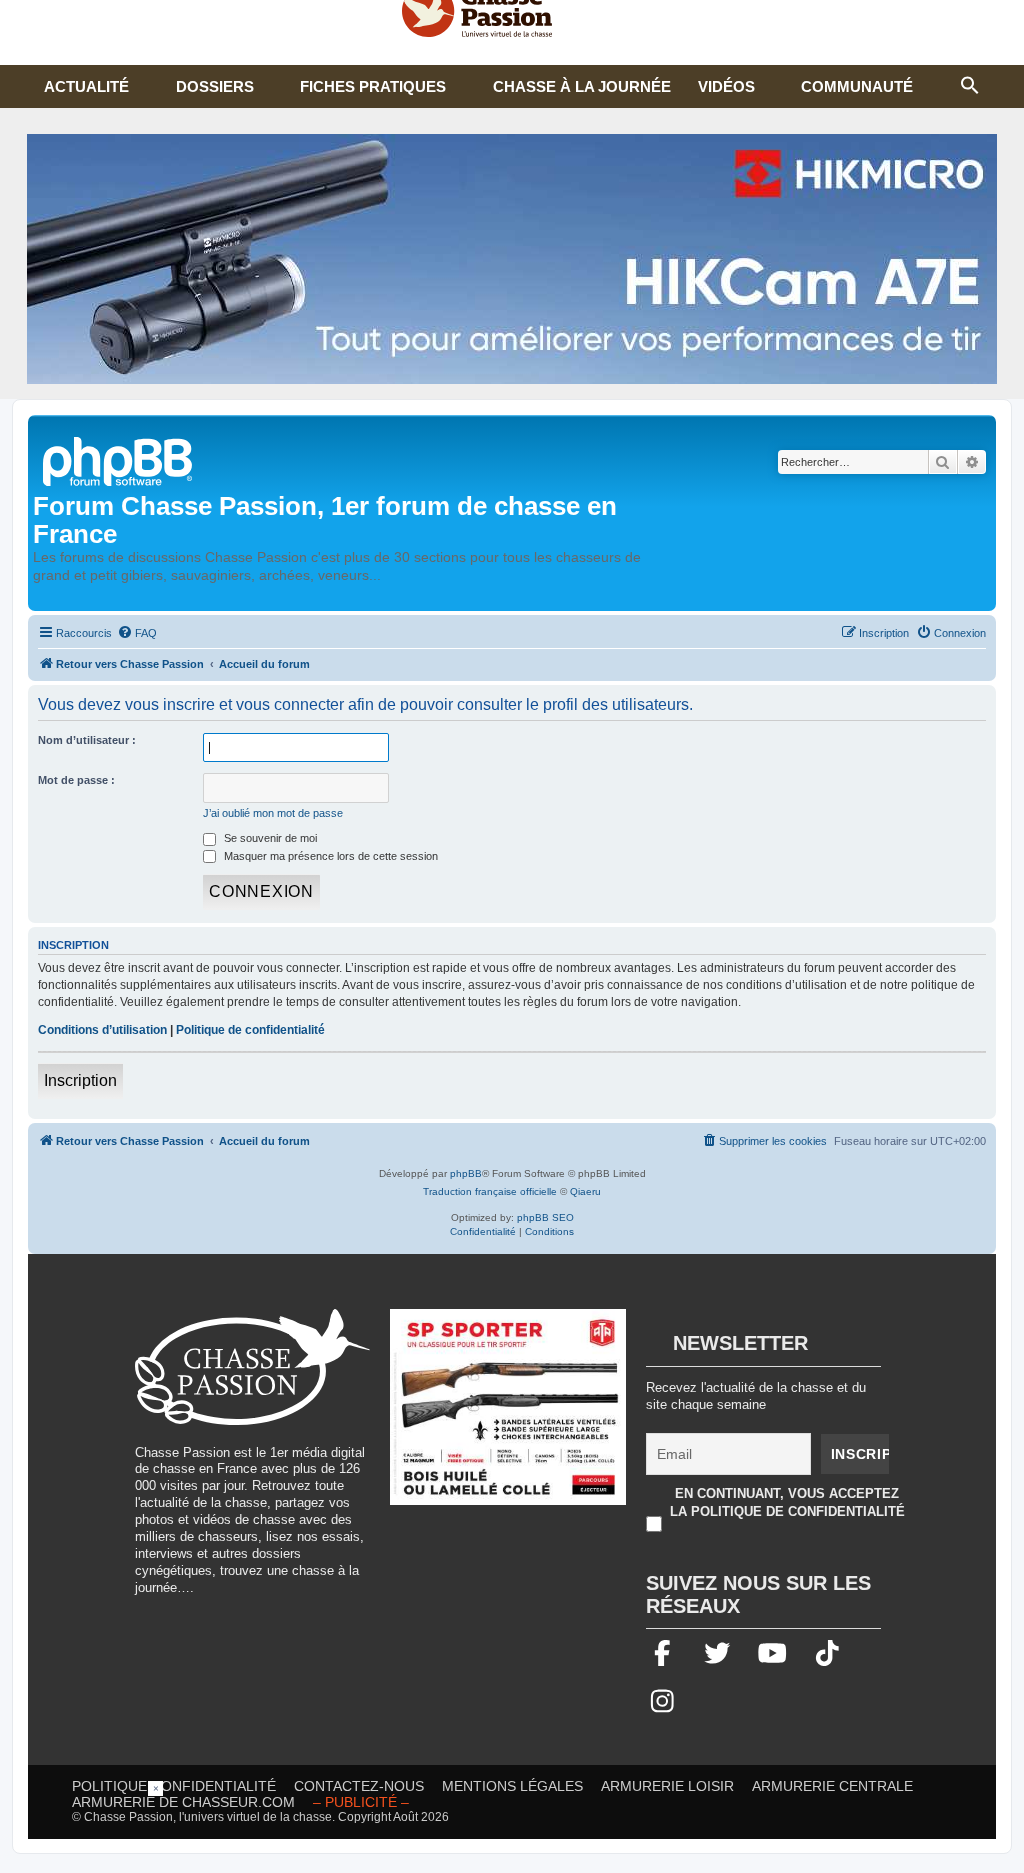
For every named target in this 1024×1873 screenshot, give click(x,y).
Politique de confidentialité (250, 1030)
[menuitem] (137, 633)
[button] (970, 83)
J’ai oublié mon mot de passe (273, 813)
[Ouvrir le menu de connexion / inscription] (1003, 20)
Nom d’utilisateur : (87, 740)
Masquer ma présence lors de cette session (329, 856)
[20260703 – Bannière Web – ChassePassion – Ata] (508, 1417)
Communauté (857, 86)
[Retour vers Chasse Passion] (119, 459)
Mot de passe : (76, 780)
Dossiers (215, 86)
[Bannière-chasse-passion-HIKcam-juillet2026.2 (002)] (512, 259)
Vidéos (726, 86)
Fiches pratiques (373, 86)
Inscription (80, 1080)
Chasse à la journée (582, 86)
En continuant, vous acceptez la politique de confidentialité (787, 1502)
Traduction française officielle (490, 1191)
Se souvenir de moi (269, 838)
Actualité (86, 86)
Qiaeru (585, 1191)
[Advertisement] (512, 1826)
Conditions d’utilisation (102, 1030)
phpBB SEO (545, 1217)
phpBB (466, 1173)
